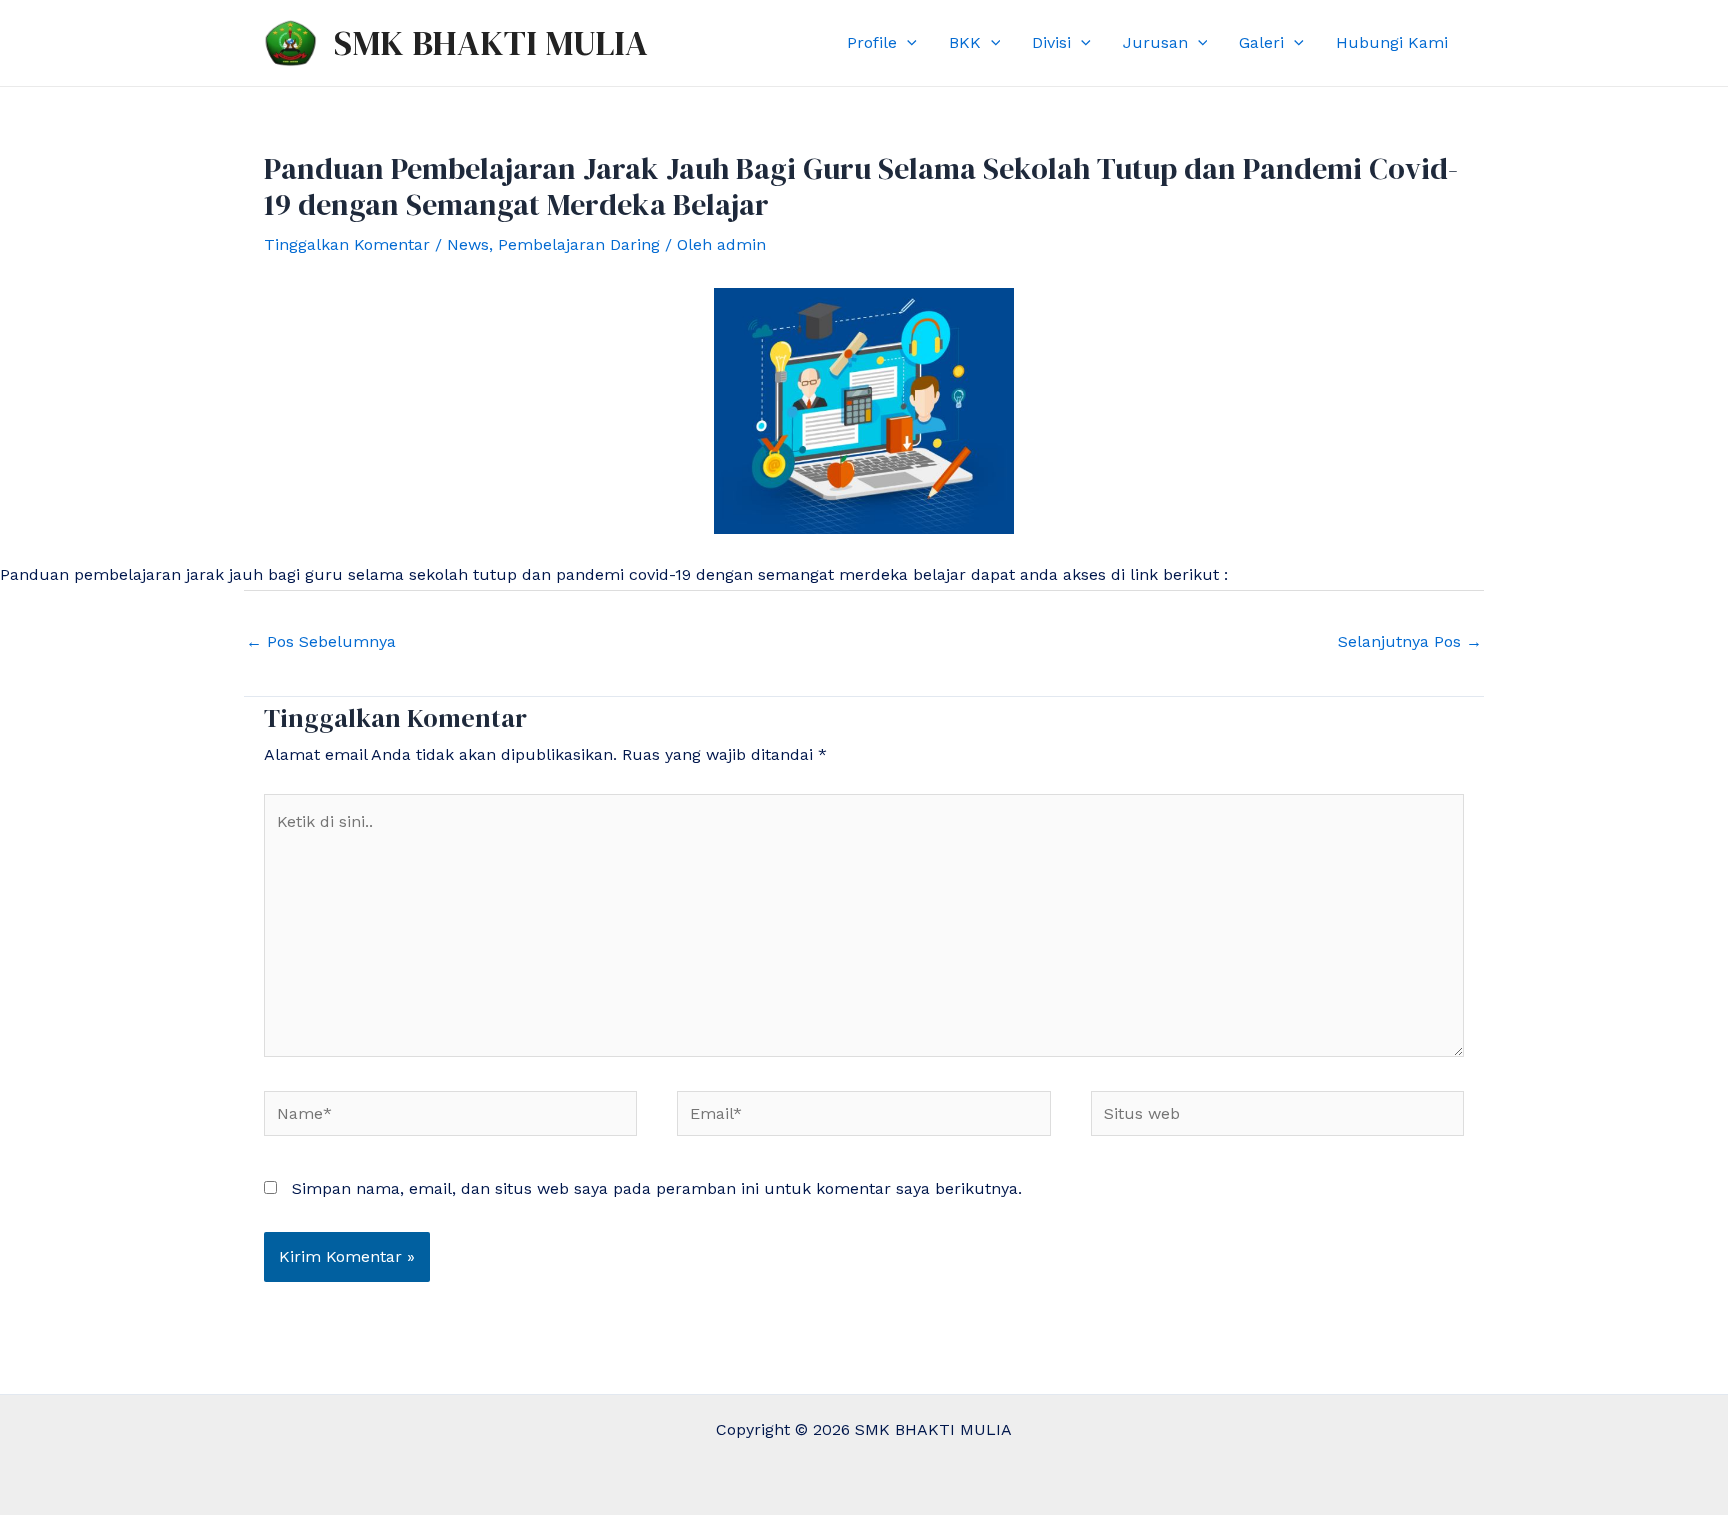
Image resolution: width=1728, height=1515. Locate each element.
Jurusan (1155, 42)
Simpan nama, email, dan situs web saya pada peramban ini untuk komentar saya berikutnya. (657, 1188)
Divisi (1051, 42)
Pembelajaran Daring (579, 244)
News (468, 244)
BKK (965, 42)
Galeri (1261, 42)
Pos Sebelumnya (321, 641)
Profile (872, 42)
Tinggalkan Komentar (347, 244)
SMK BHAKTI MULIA (491, 43)
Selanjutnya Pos (1410, 641)
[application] (907, 43)
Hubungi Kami (1392, 42)
